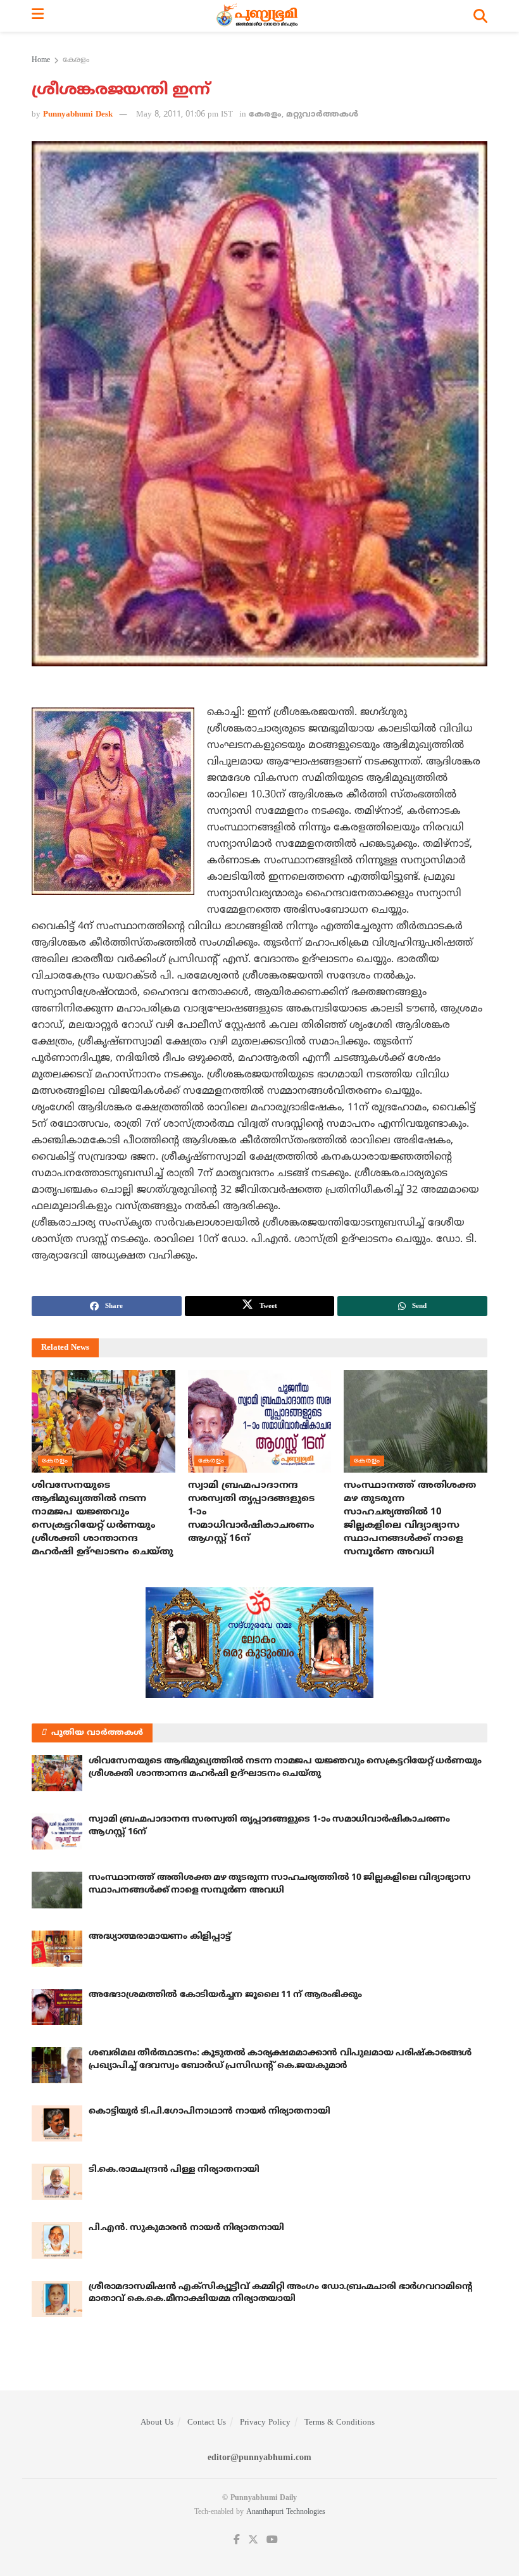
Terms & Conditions (340, 2423)
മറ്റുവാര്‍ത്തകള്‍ (322, 115)
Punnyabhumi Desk (78, 115)
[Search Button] (480, 16)
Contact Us (207, 2423)
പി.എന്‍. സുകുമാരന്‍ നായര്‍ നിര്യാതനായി (186, 2228)
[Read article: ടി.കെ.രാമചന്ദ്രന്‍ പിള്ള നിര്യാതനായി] (57, 2182)
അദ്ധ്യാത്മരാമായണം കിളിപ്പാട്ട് (160, 1937)
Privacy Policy (265, 2423)
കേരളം (76, 60)
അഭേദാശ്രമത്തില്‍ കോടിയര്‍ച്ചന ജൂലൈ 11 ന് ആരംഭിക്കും (225, 1995)
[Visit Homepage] (259, 16)
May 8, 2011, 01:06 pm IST (184, 115)
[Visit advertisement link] (259, 1643)
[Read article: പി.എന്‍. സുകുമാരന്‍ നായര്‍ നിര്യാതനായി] (57, 2240)
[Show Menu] (38, 16)
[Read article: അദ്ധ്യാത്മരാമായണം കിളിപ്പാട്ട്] (57, 1949)
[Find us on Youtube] (272, 2540)
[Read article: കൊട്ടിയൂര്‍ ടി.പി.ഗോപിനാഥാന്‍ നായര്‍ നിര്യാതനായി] (57, 2123)
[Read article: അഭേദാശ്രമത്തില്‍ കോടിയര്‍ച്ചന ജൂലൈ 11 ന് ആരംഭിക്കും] (57, 2007)
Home (41, 60)
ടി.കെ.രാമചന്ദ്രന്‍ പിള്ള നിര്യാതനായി (174, 2170)
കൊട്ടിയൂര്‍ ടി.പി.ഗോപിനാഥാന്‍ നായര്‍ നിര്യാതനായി (209, 2111)
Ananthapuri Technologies (286, 2512)
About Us (157, 2423)
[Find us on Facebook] (237, 2540)
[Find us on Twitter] (253, 2540)
